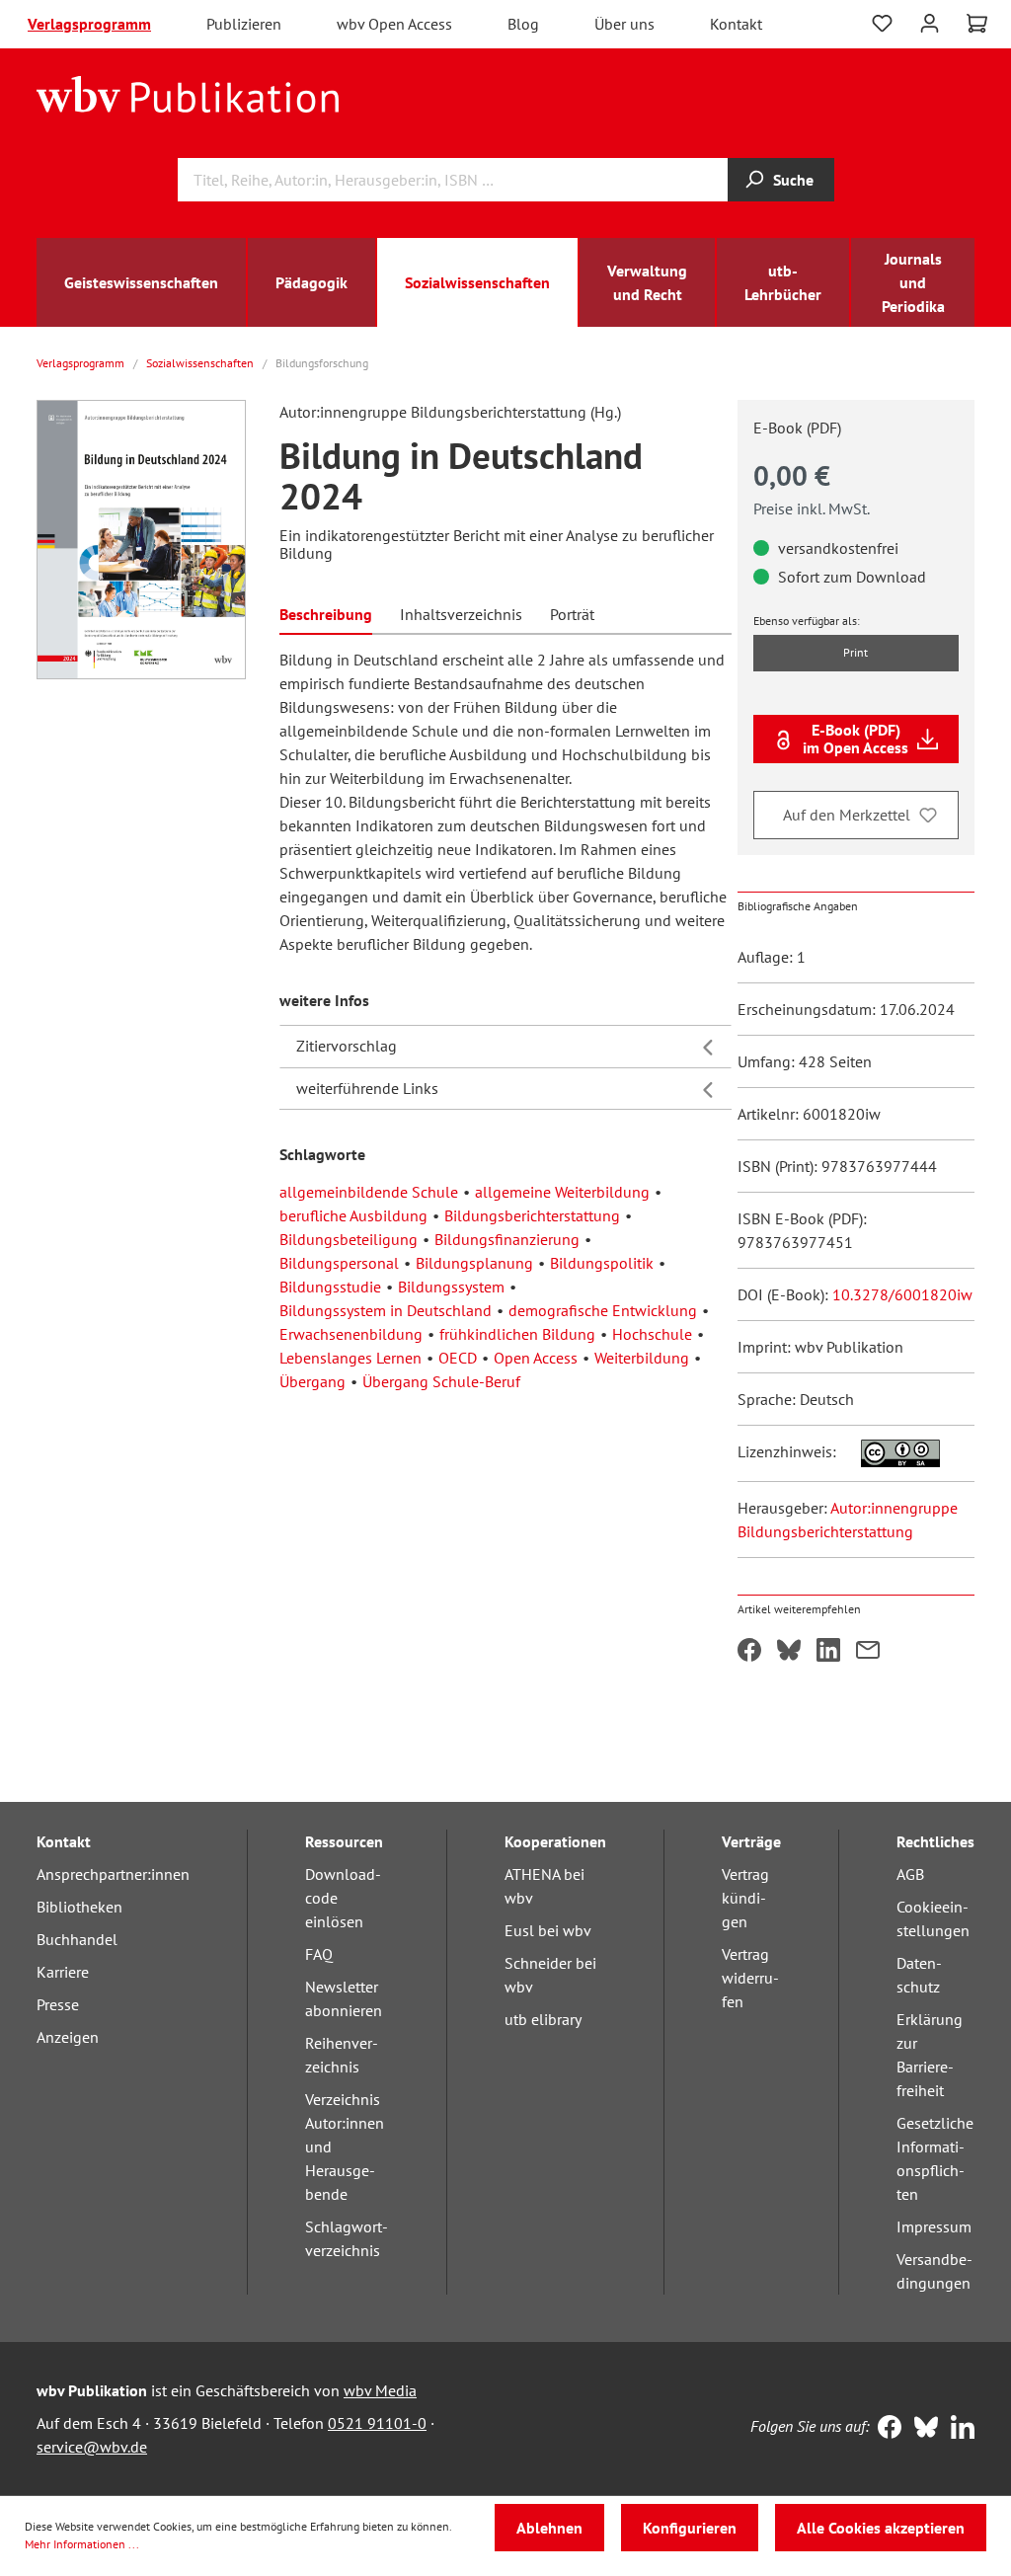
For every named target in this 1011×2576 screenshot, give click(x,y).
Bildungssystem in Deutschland (386, 1310)
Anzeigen (68, 2037)
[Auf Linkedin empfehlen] (828, 1652)
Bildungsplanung (474, 1263)
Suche (793, 180)
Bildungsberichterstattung (532, 1215)
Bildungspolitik (602, 1263)
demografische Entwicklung (603, 1310)
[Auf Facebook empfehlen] (749, 1652)
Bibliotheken (79, 1907)
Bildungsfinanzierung (507, 1239)
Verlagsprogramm (89, 24)
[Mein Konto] (930, 21)
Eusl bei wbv (548, 1930)
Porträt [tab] (572, 614)
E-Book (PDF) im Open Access (855, 739)
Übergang (312, 1381)
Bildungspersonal (339, 1263)
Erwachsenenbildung (351, 1334)
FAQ (319, 1954)
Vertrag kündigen (745, 1898)
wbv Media (380, 2390)
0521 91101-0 (377, 2423)
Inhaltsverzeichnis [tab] (461, 614)
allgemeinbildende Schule (369, 1192)
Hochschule (652, 1334)
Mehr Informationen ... (82, 2544)
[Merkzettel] (882, 24)
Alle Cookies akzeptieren (881, 2528)
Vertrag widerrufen (750, 1978)
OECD (458, 1358)
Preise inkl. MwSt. (812, 508)
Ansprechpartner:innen (113, 1874)
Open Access (536, 1358)
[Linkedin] (958, 2429)
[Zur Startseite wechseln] (188, 93)
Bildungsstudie (330, 1287)
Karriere (63, 1972)
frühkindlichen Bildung (517, 1334)
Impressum (934, 2226)
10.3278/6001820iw (902, 1294)
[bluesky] (922, 2429)
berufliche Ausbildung (353, 1215)
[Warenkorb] (977, 24)
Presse (58, 2004)
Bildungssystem (451, 1287)
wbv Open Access (394, 24)
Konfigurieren (690, 2528)
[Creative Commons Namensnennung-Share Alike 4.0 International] (890, 1451)
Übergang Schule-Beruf (441, 1381)
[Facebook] (885, 2429)
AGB (910, 1874)
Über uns (624, 24)
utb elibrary (543, 2019)
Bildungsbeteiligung (349, 1239)
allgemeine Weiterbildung (562, 1192)
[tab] (326, 613)
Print (855, 652)
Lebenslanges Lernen (350, 1358)
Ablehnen (549, 2528)
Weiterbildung (642, 1358)
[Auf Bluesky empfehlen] (789, 1652)
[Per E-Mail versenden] (868, 1652)
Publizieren (244, 24)
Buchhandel (77, 1939)
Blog (523, 24)
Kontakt (736, 24)
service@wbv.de (92, 2447)
